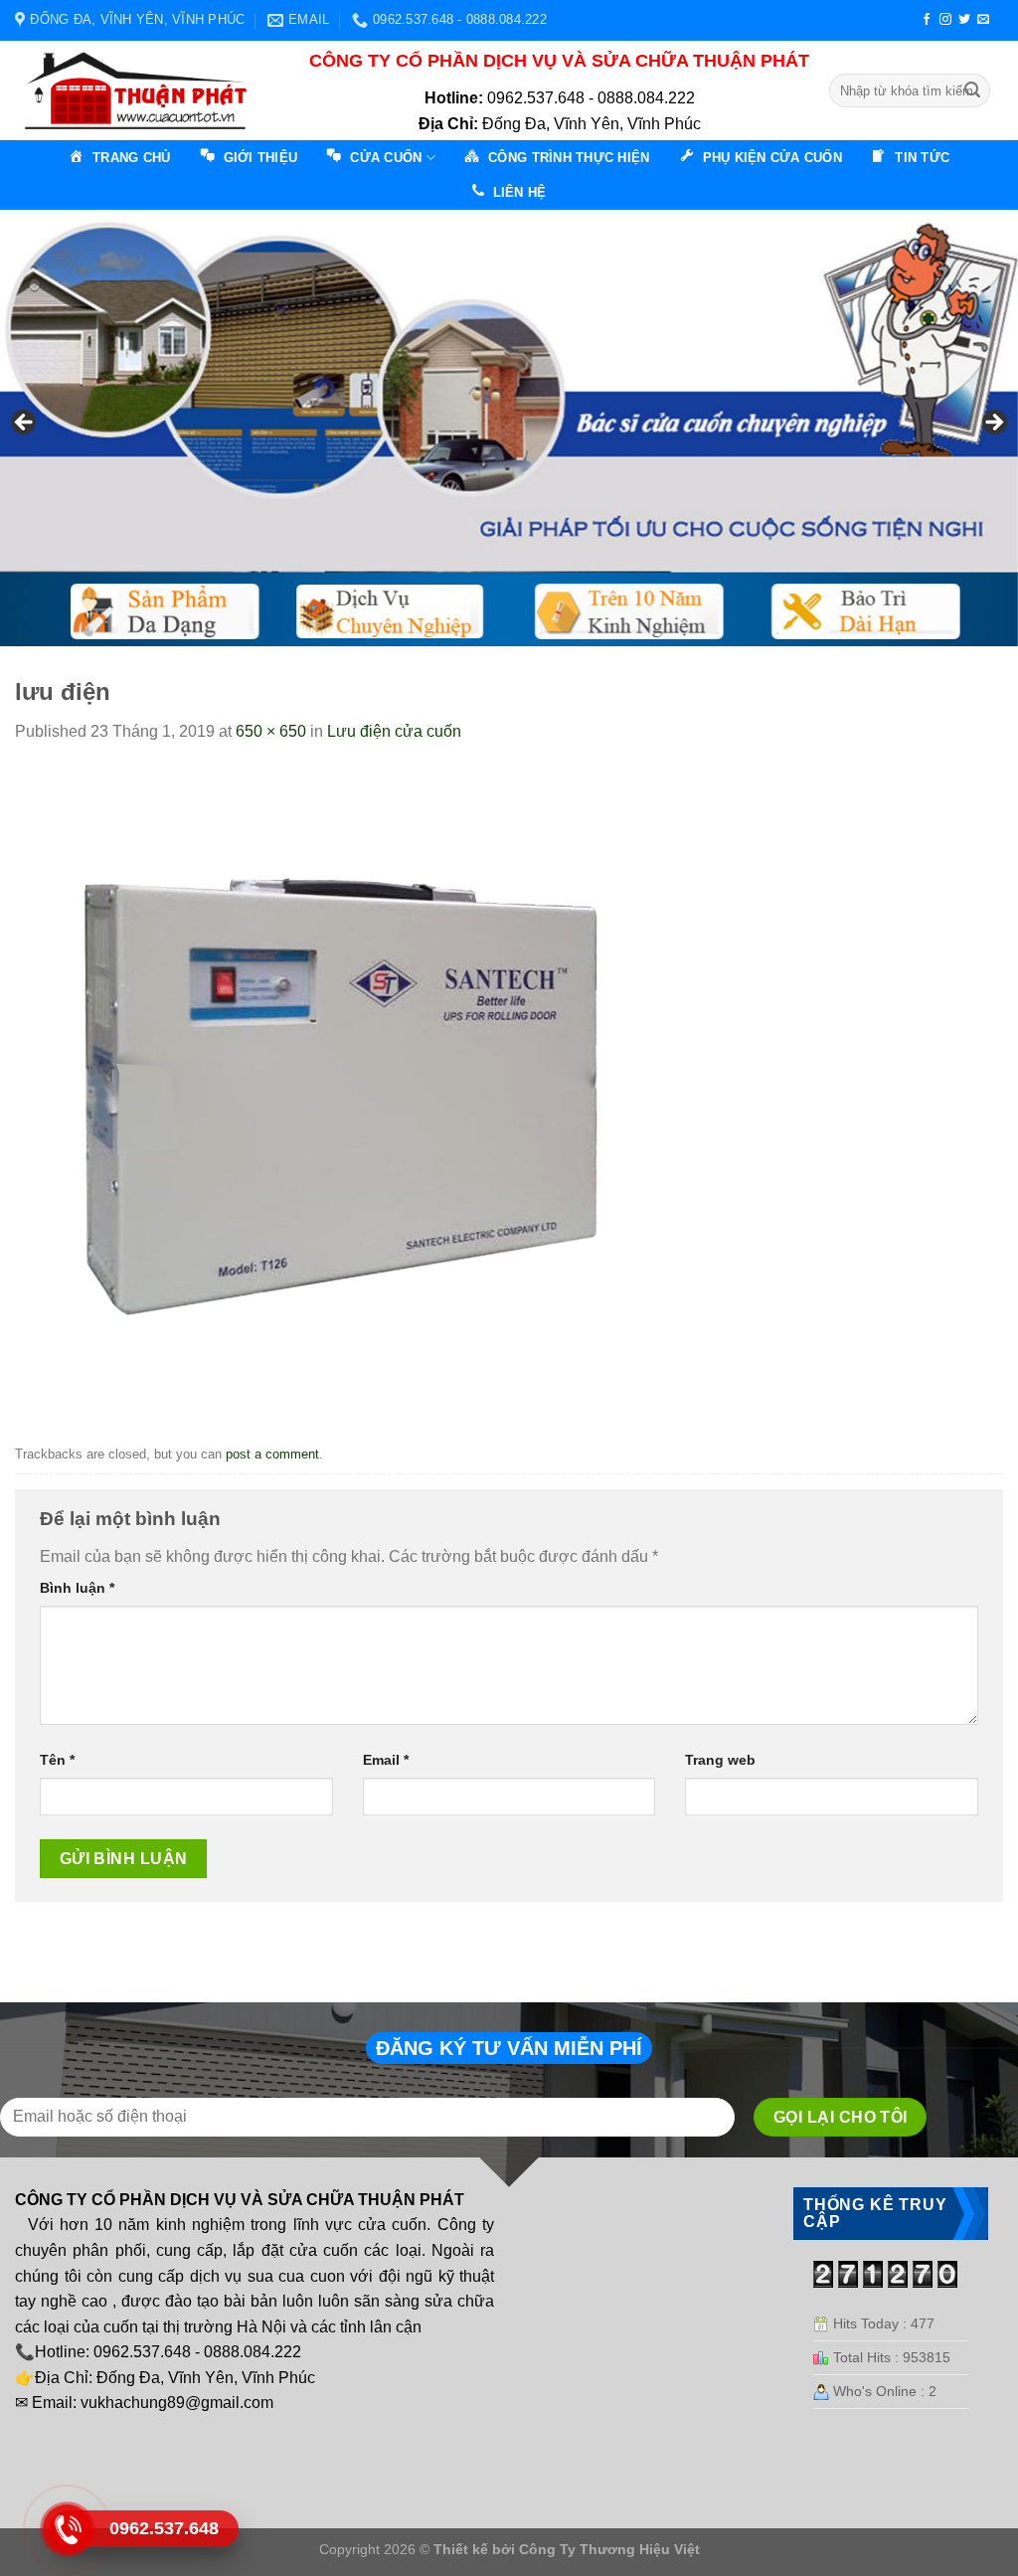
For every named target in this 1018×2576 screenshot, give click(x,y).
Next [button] (993, 424)
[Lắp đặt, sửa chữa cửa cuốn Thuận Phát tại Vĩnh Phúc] (142, 90)
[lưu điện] (338, 1090)
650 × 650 (271, 731)
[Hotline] (67, 2529)
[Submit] (972, 90)
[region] (509, 428)
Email (386, 1760)
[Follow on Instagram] (945, 20)
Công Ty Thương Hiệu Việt (609, 2549)
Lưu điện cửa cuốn (394, 731)
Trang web (720, 1760)
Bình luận (77, 1588)
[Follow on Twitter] (964, 20)
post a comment (272, 1454)
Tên (57, 1760)
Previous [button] (25, 424)
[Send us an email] (983, 20)
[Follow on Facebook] (927, 20)
